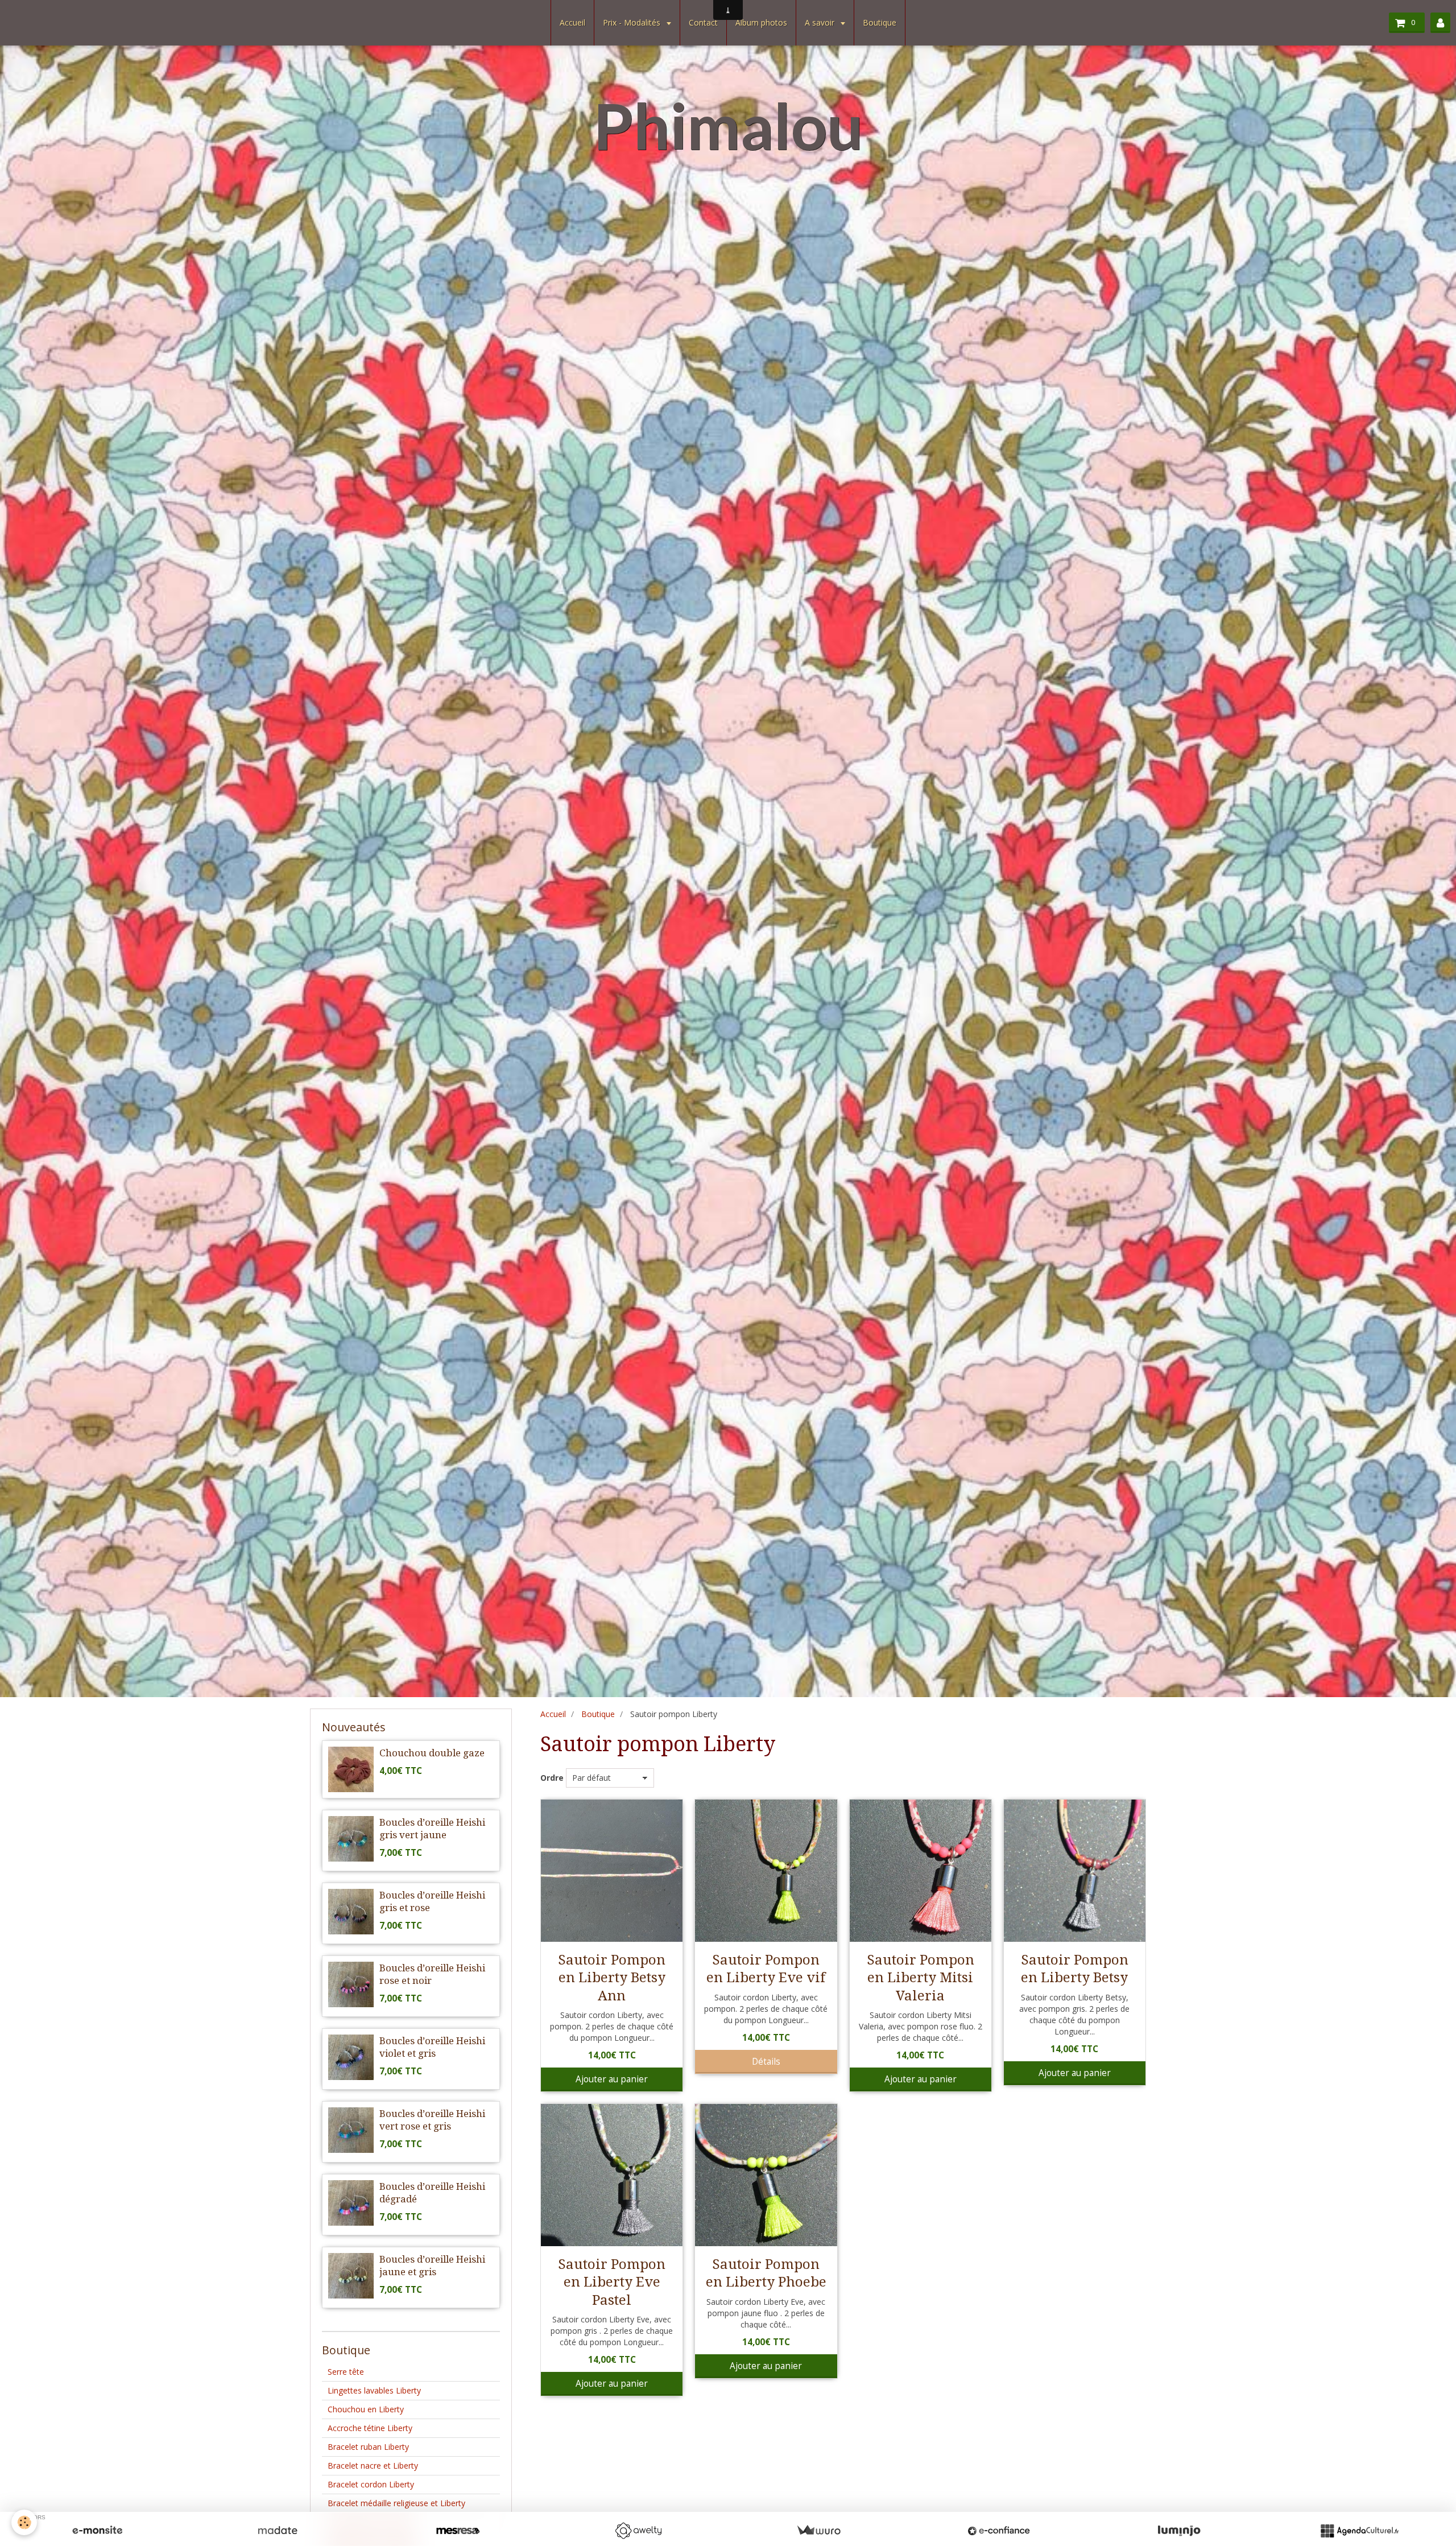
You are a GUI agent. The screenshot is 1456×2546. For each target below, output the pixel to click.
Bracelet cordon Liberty (371, 2484)
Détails (766, 2062)
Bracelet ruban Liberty (368, 2447)
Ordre (552, 1778)
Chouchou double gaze (432, 1753)
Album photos (761, 22)
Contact (703, 22)
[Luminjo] (1179, 2531)
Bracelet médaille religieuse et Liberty (396, 2503)
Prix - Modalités (633, 22)
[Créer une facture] (818, 2531)
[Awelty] (638, 2531)
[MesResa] (458, 2531)
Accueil (572, 22)
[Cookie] (24, 2522)
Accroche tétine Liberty (370, 2428)
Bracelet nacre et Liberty (373, 2465)
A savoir (821, 22)
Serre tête (346, 2372)
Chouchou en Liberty (366, 2409)
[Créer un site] (97, 2531)
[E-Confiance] (999, 2531)
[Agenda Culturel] (1359, 2531)
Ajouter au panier (612, 2079)
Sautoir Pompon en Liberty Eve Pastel (612, 2282)
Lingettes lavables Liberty (374, 2390)
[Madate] (278, 2531)
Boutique (880, 22)
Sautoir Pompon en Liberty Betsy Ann (612, 1977)
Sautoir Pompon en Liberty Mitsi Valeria (921, 1977)
